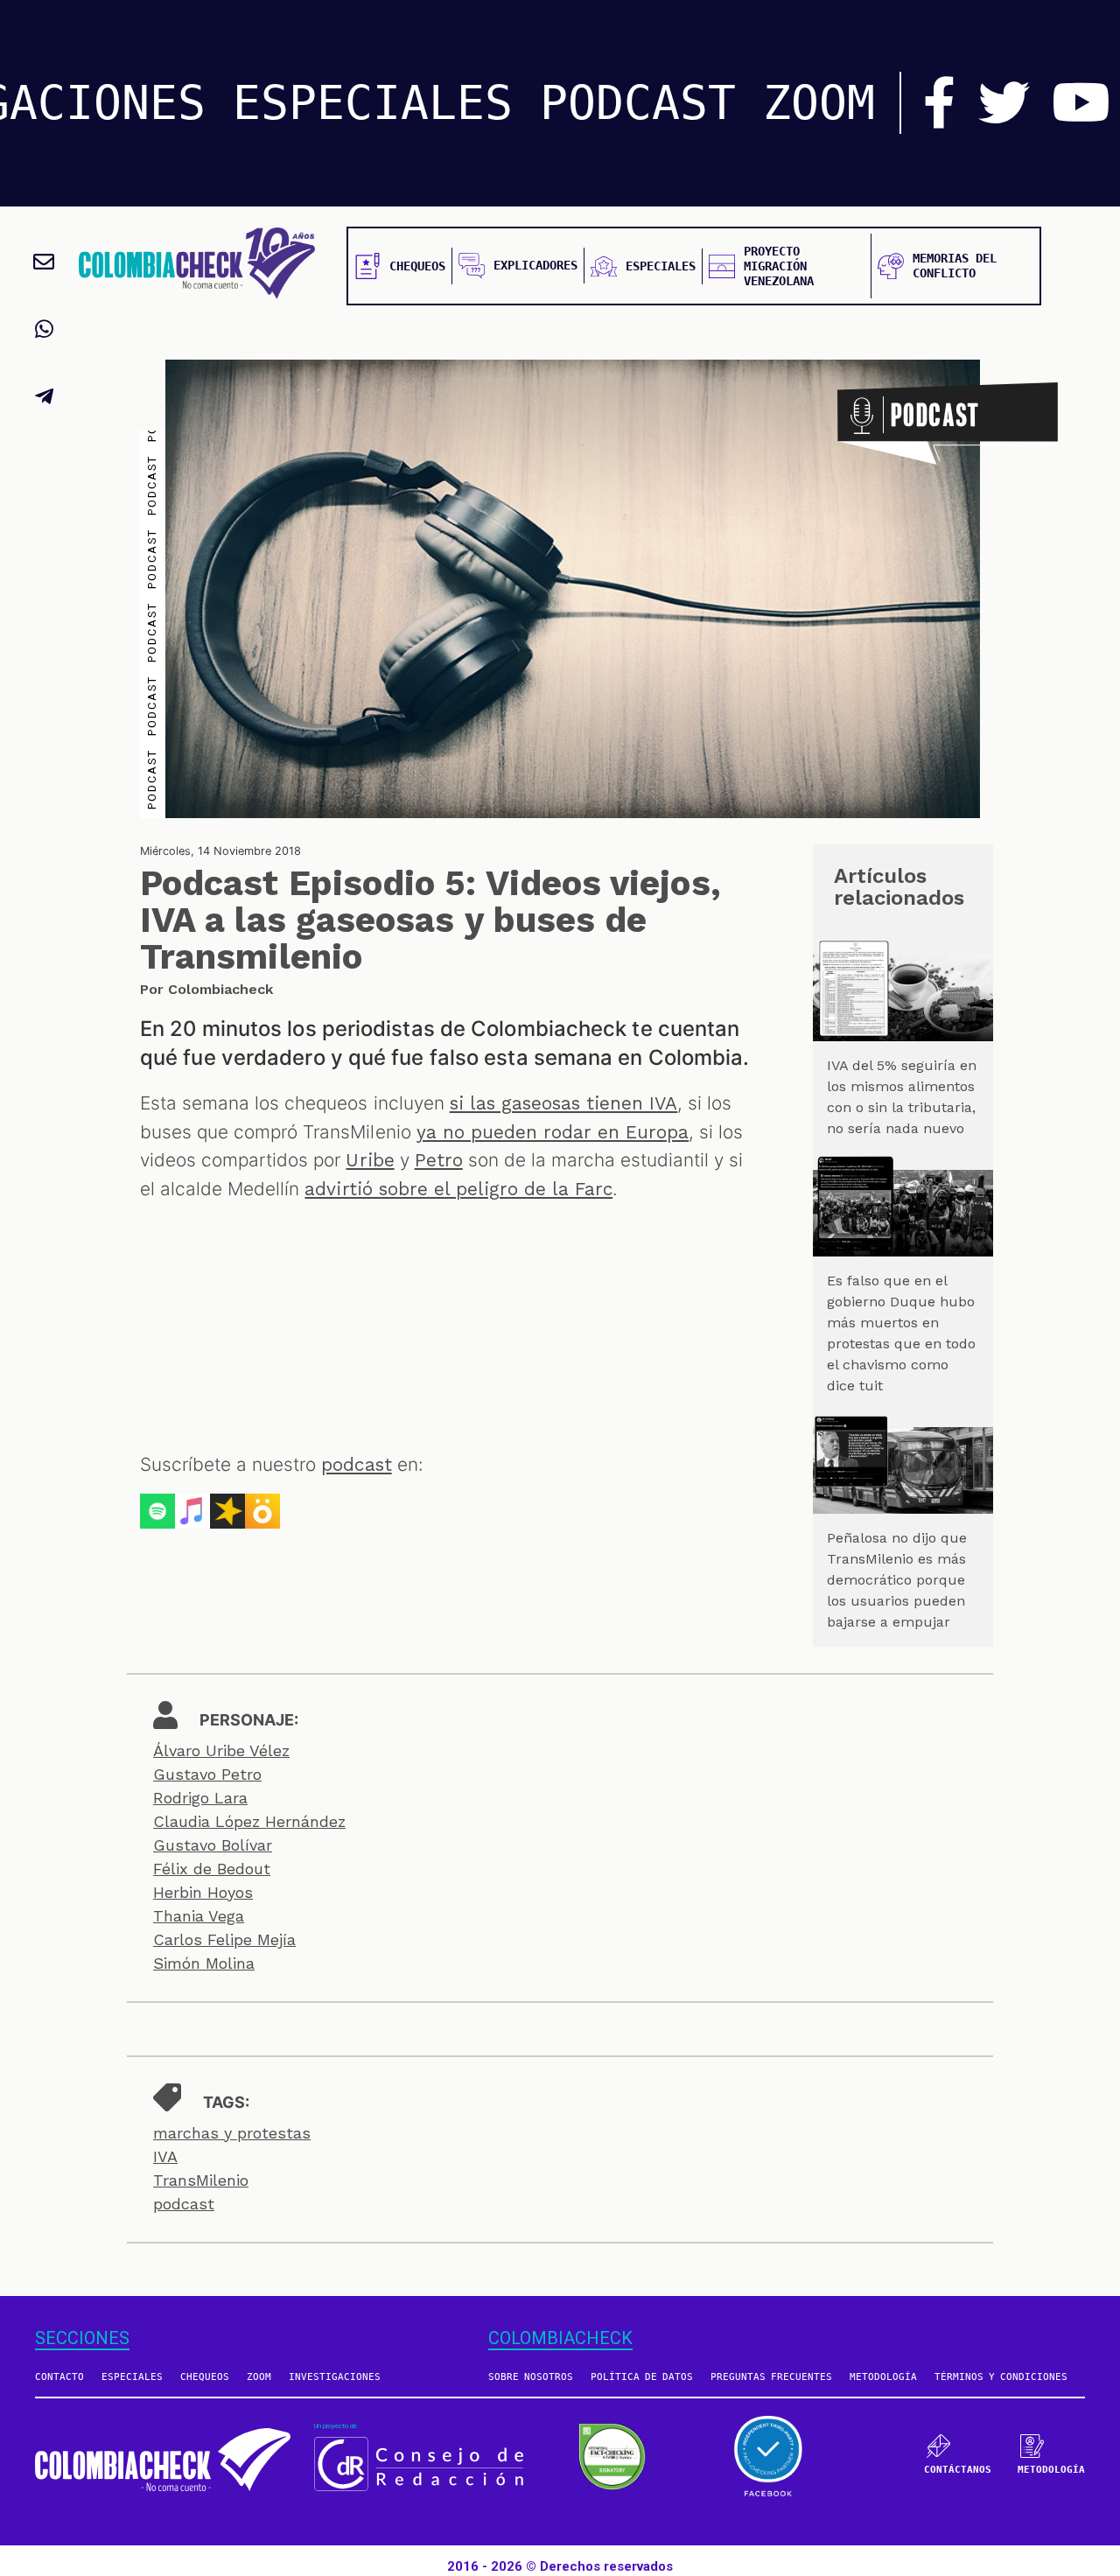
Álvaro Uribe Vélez (221, 1750)
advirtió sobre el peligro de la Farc (458, 1189)
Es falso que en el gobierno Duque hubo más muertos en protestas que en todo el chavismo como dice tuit (901, 1333)
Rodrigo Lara (200, 1798)
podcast (356, 1465)
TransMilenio (201, 2180)
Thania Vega (199, 1916)
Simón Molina (204, 1963)
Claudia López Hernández (249, 1821)
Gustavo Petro (207, 1774)
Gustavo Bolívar (213, 1845)
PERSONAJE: (249, 1720)
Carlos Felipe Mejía (224, 1939)
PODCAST (638, 103)
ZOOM (819, 103)
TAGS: (226, 2102)
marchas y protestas (232, 2133)
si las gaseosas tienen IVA (564, 1103)
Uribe (370, 1160)
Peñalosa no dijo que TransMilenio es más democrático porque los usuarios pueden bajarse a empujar (897, 1580)
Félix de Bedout (212, 1869)
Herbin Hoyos (203, 1892)
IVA (165, 2156)
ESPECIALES (373, 103)
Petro (439, 1160)
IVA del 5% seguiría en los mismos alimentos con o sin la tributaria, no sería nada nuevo (902, 1097)
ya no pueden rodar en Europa (553, 1132)
